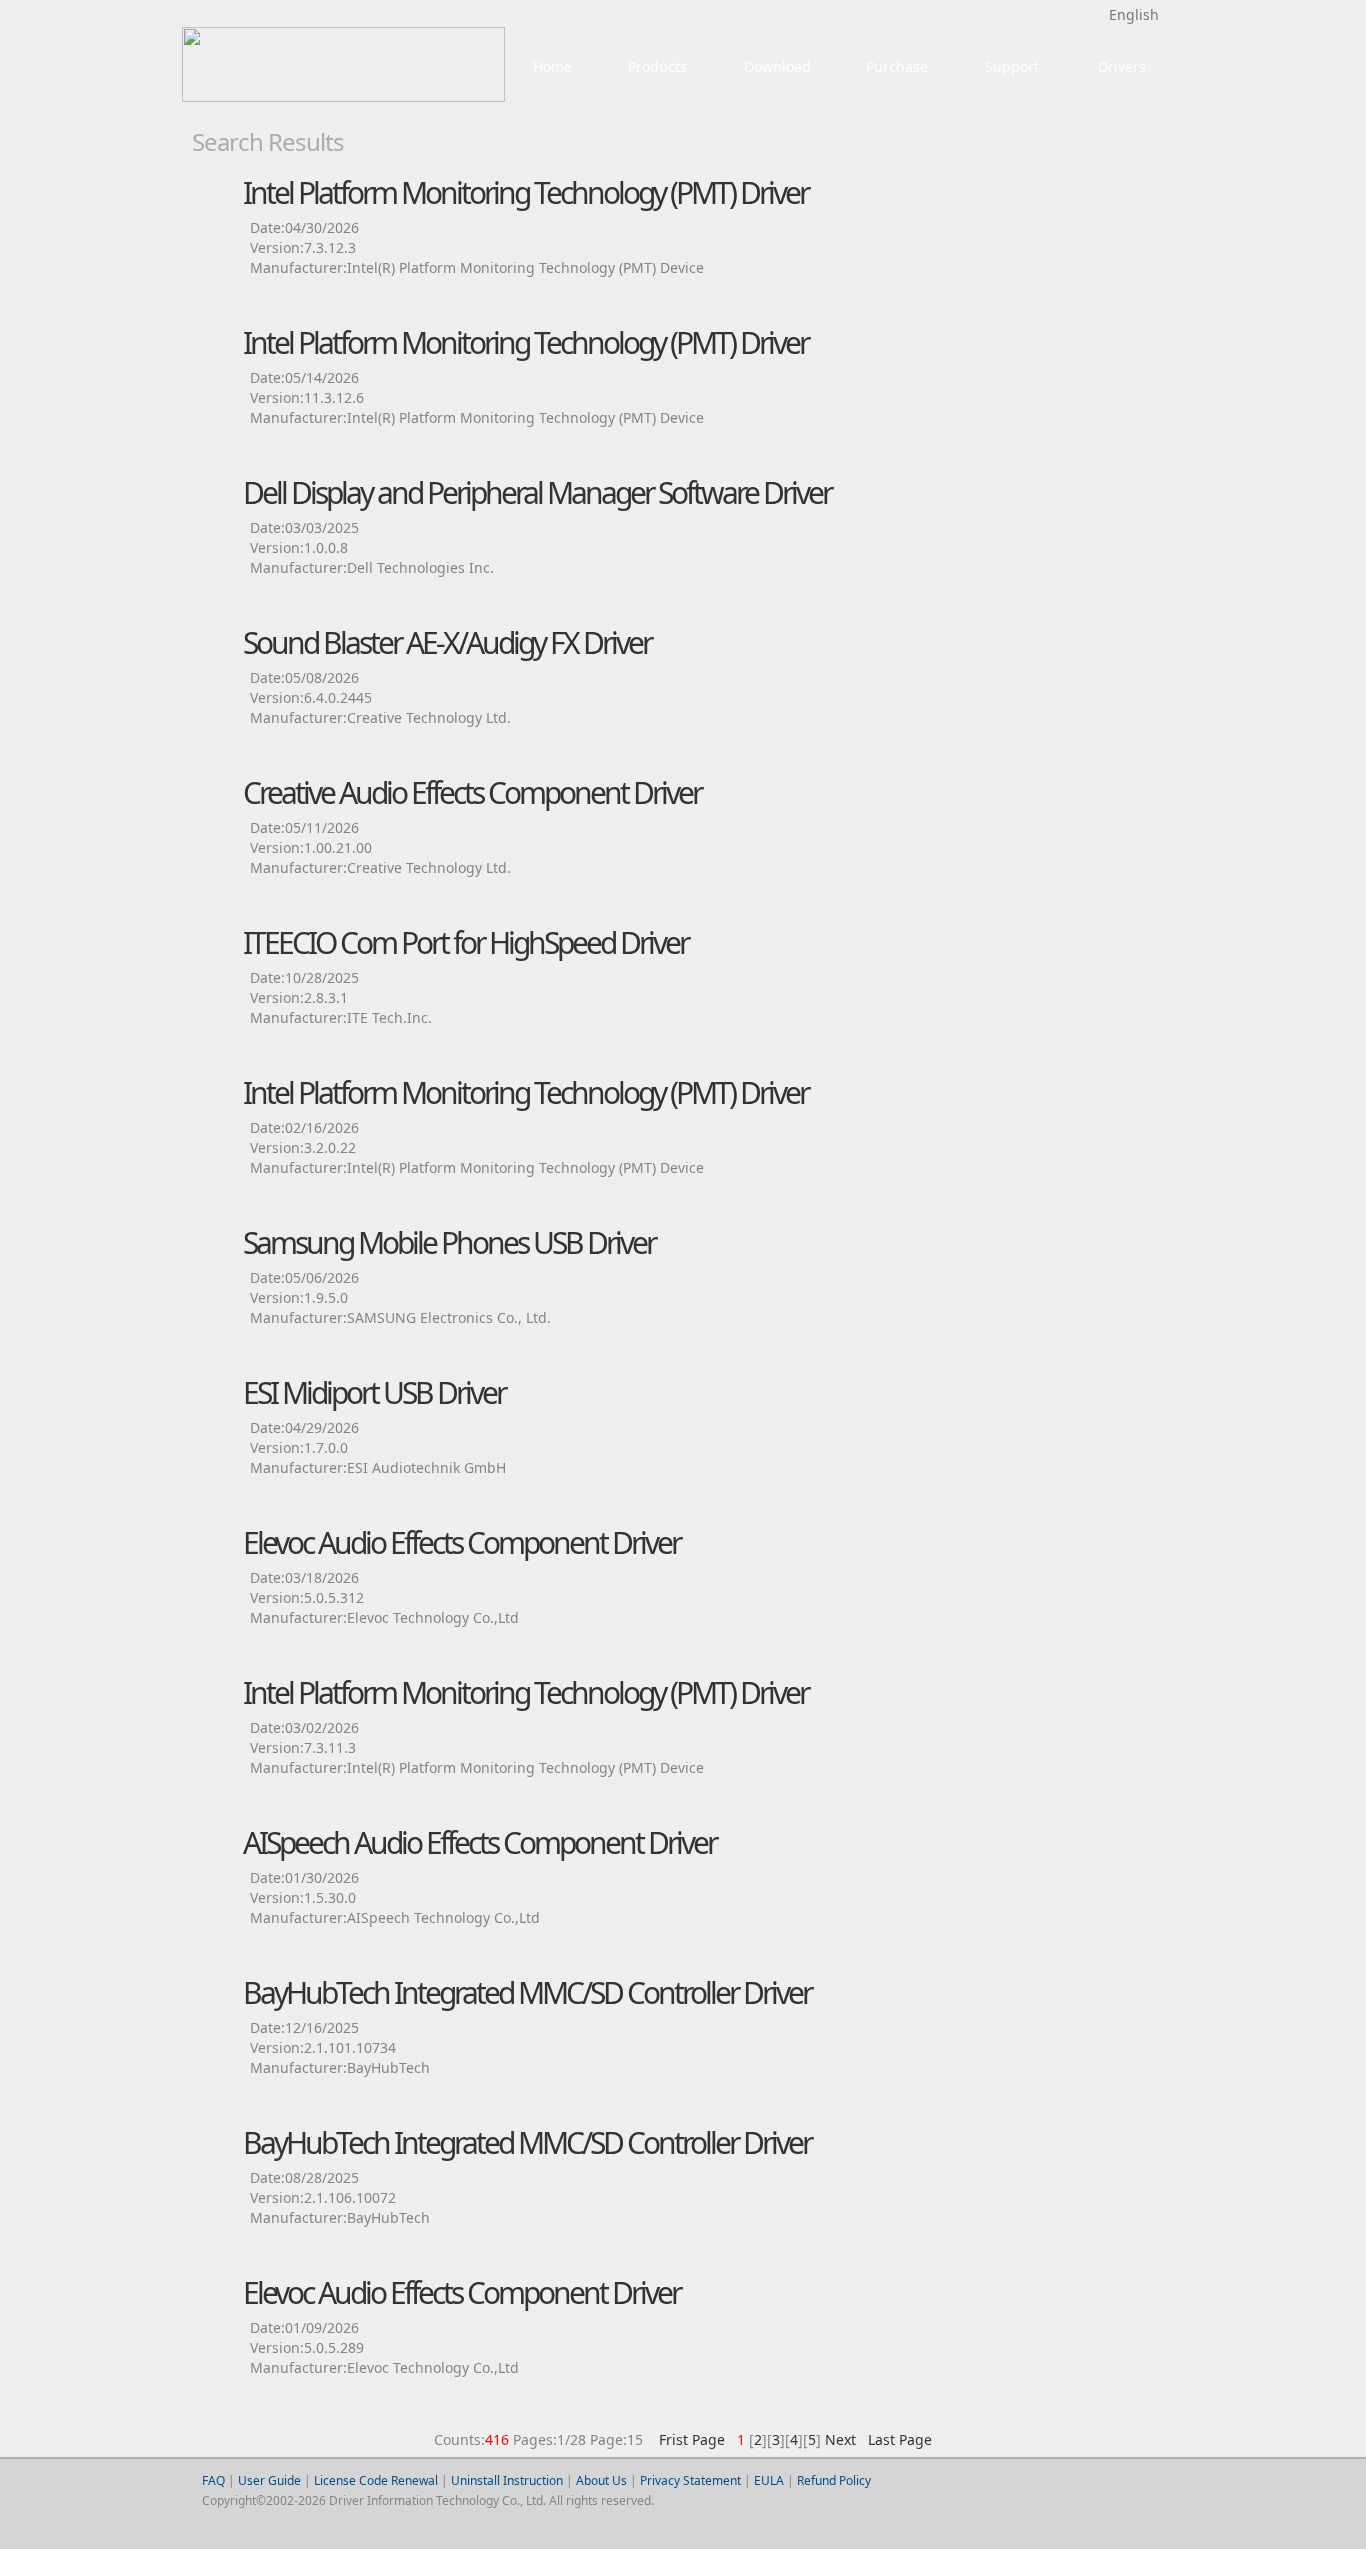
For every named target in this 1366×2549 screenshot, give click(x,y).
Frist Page (692, 2439)
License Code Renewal (376, 2480)
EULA (769, 2480)
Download (777, 66)
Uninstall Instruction (507, 2480)
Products (657, 66)
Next (840, 2439)
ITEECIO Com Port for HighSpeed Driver (465, 942)
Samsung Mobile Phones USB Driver (449, 1242)
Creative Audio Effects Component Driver (472, 792)
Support (1012, 66)
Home (552, 66)
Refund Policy (834, 2480)
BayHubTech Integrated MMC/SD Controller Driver (527, 1992)
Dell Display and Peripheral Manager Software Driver (537, 492)
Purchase (897, 66)
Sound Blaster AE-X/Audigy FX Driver (447, 642)
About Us (601, 2480)
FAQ (213, 2480)
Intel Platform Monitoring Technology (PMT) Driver (525, 192)
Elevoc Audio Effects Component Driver (461, 1542)
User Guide (269, 2480)
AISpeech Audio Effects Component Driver (479, 1842)
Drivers (1122, 66)
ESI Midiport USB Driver (374, 1392)
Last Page (896, 2439)
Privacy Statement (690, 2480)
